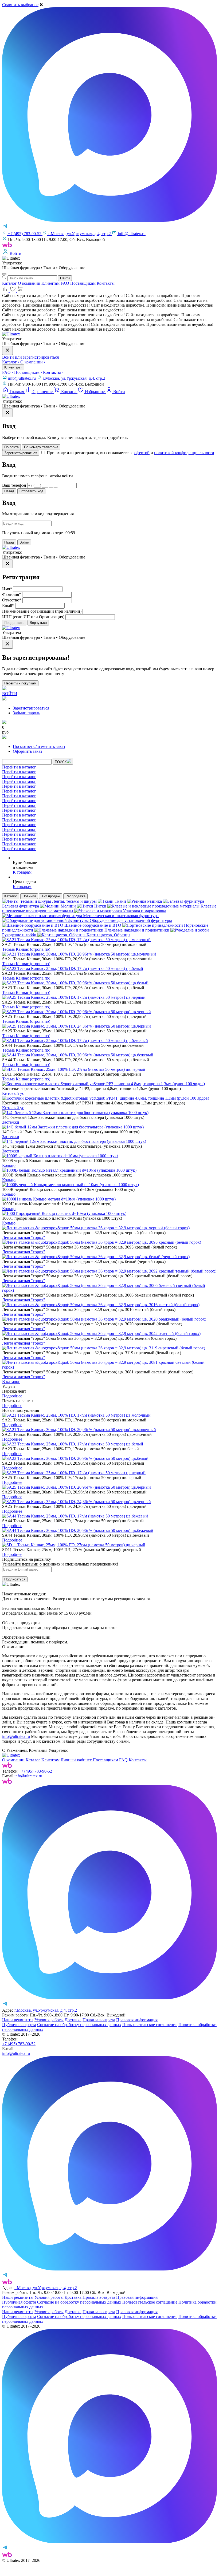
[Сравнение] (6, 291)
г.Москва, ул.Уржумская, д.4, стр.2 (74, 378)
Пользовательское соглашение (150, 2025)
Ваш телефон (14, 485)
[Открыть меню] (4, 274)
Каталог (9, 283)
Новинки (29, 896)
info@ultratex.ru (22, 378)
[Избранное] (13, 291)
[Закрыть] (7, 413)
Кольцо (9, 1165)
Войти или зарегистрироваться (30, 357)
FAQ (65, 283)
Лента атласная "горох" (24, 1237)
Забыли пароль (26, 713)
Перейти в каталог (19, 767)
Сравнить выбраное (20, 5)
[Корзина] (20, 291)
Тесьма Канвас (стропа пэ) (26, 949)
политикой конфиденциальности (184, 453)
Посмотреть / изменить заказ (39, 746)
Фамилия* (12, 594)
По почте (11, 447)
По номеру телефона (41, 447)
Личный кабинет (77, 1760)
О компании (29, 283)
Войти (24, 542)
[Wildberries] (7, 1782)
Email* (8, 606)
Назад (9, 491)
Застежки (11, 1122)
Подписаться (15, 1579)
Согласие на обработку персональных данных (79, 2025)
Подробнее (12, 1396)
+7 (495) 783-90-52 (35, 1771)
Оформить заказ (27, 751)
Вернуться (38, 623)
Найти (65, 278)
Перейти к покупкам (20, 683)
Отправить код (31, 491)
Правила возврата (99, 2020)
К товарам (22, 872)
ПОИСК (61, 762)
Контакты (106, 283)
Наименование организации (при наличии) (42, 611)
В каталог (11, 1382)
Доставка (73, 2020)
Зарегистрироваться (21, 453)
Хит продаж (51, 896)
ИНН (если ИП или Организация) (33, 617)
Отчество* (12, 600)
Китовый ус (13, 1093)
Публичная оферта (19, 2025)
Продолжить (14, 623)
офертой (142, 453)
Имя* (7, 589)
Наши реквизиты (18, 2020)
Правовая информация (137, 2020)
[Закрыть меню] (7, 350)
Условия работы (49, 2020)
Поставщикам (83, 283)
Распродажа (75, 896)
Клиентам (51, 283)
